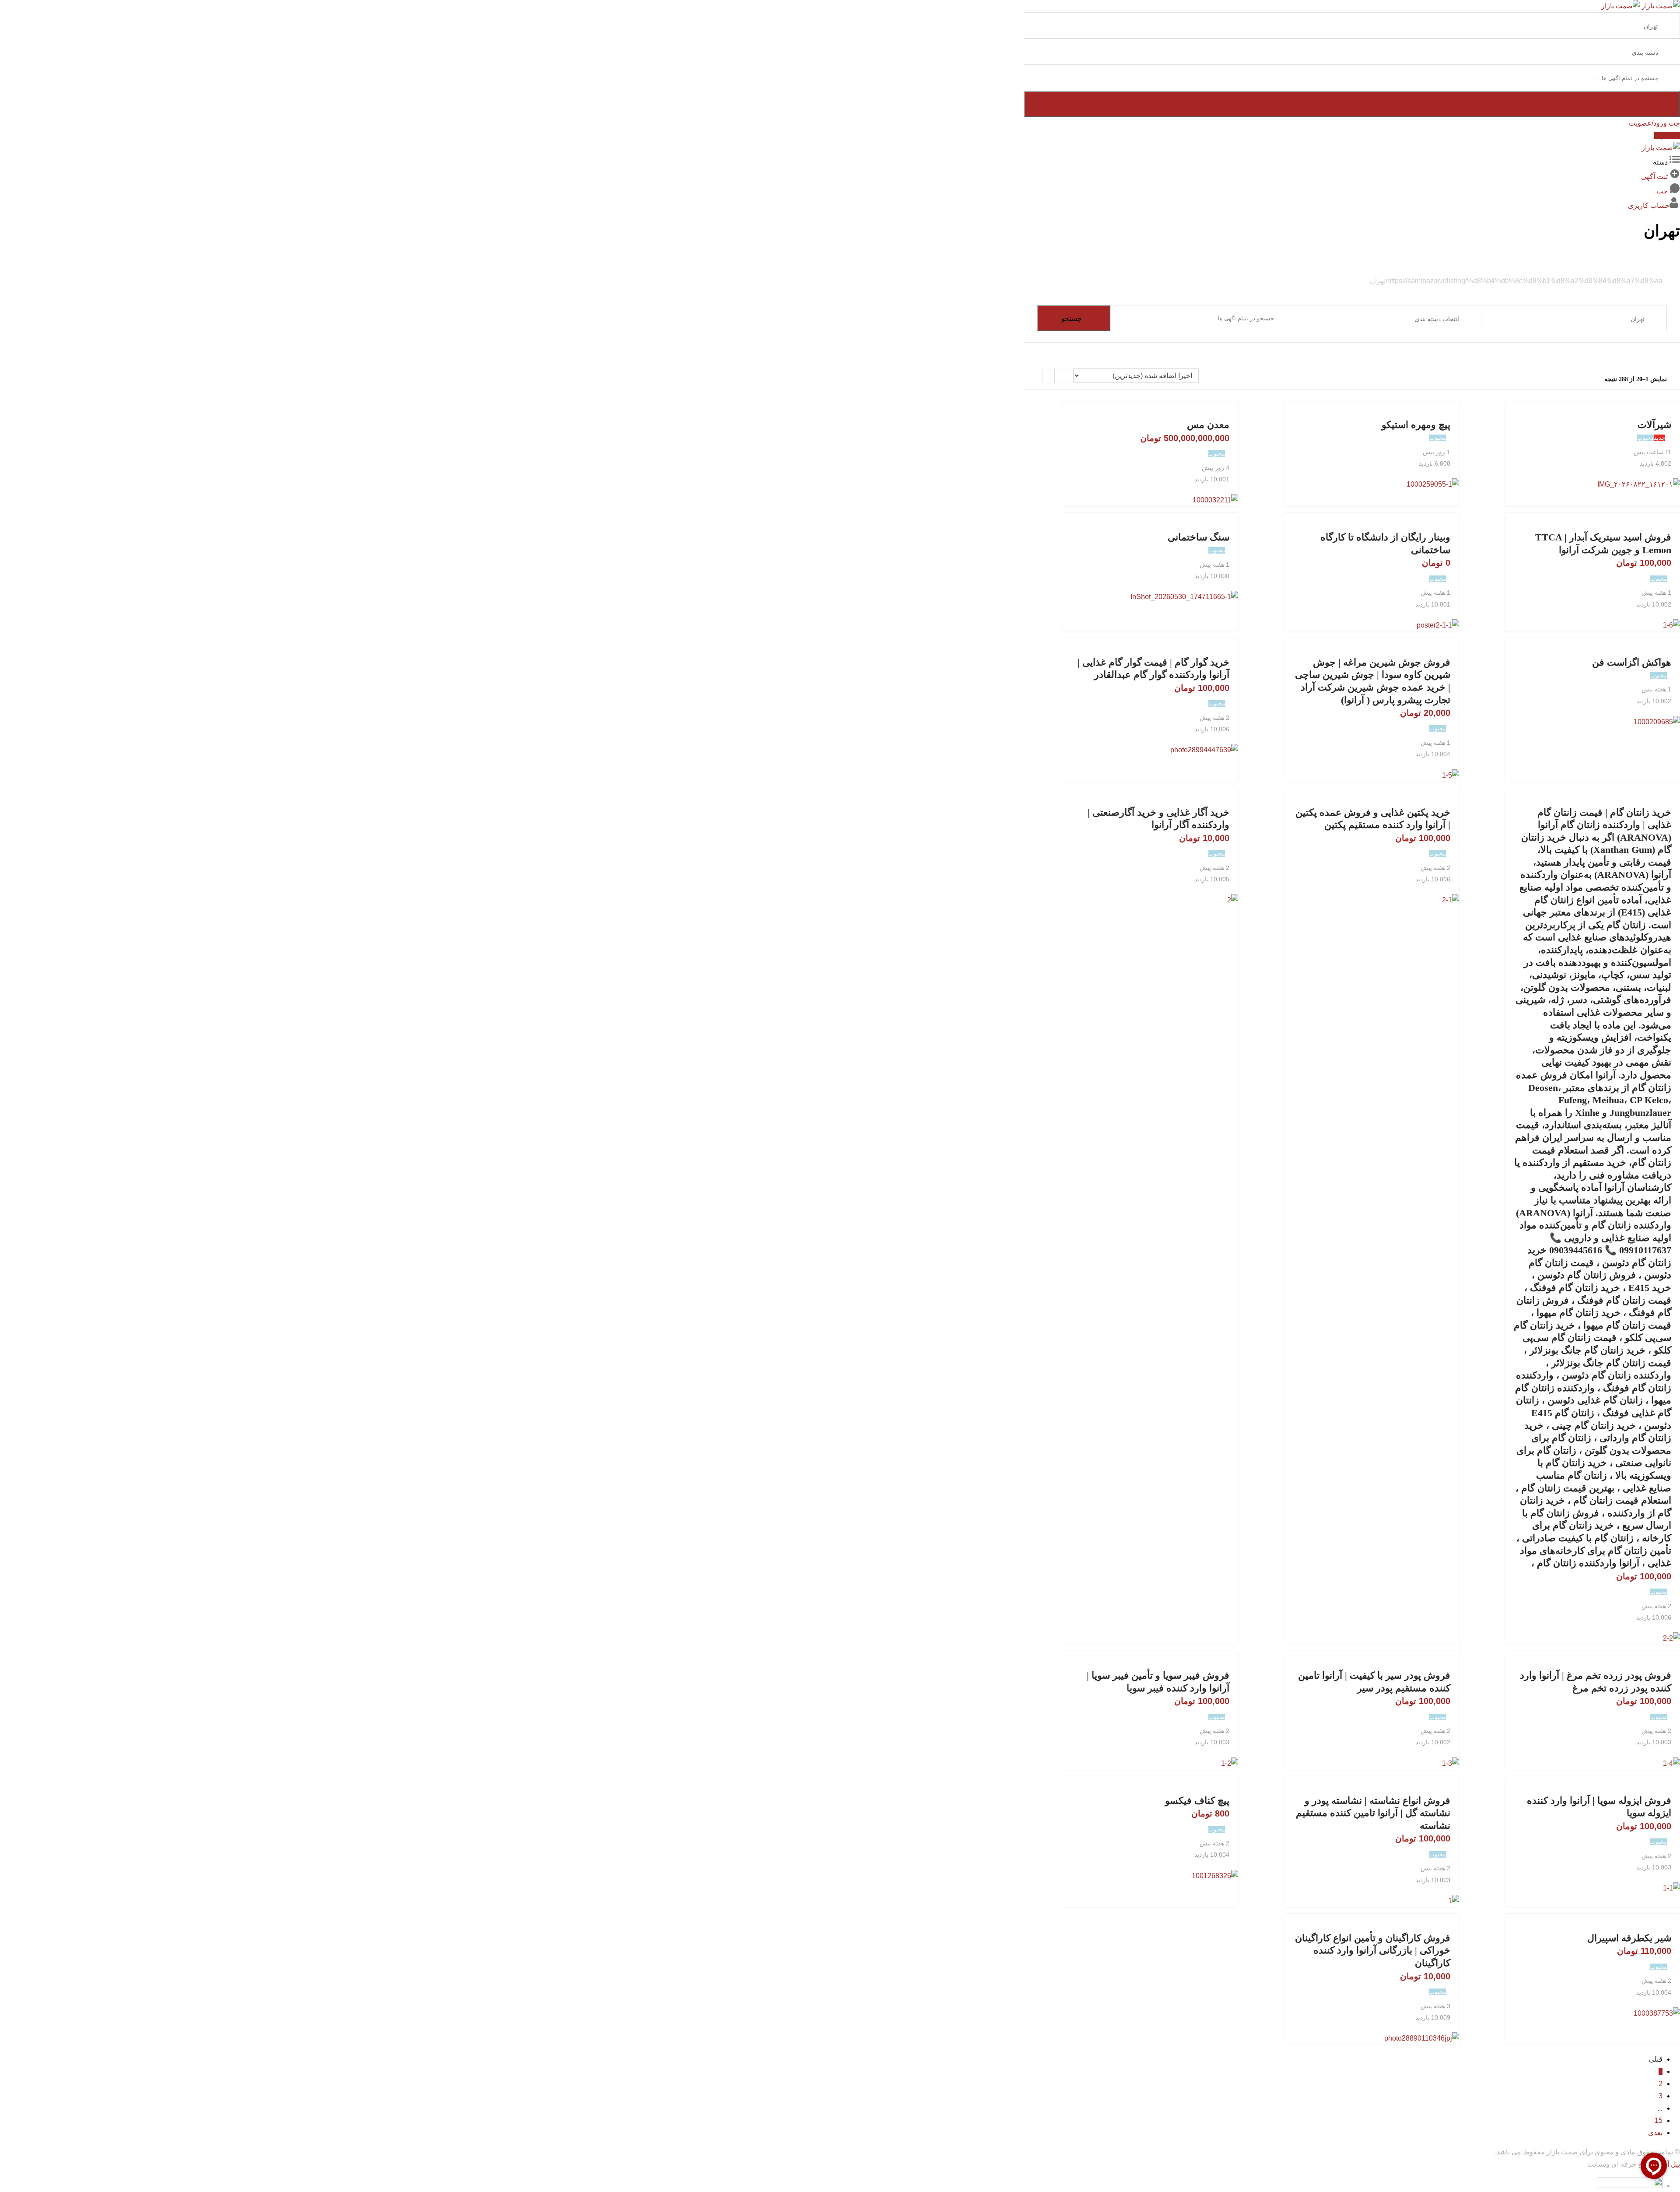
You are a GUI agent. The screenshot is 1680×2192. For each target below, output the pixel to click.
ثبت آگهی (1667, 135)
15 (1659, 2120)
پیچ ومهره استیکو (1416, 425)
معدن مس (1208, 425)
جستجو (1072, 318)
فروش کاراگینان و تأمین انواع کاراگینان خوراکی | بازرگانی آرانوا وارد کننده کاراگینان (1373, 1950)
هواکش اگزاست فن (1632, 662)
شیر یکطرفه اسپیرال (1629, 1938)
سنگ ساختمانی (1199, 537)
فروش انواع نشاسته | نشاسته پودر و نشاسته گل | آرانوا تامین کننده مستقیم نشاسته (1373, 1813)
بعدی (1655, 2133)
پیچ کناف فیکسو (1197, 1801)
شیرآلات (1654, 425)
